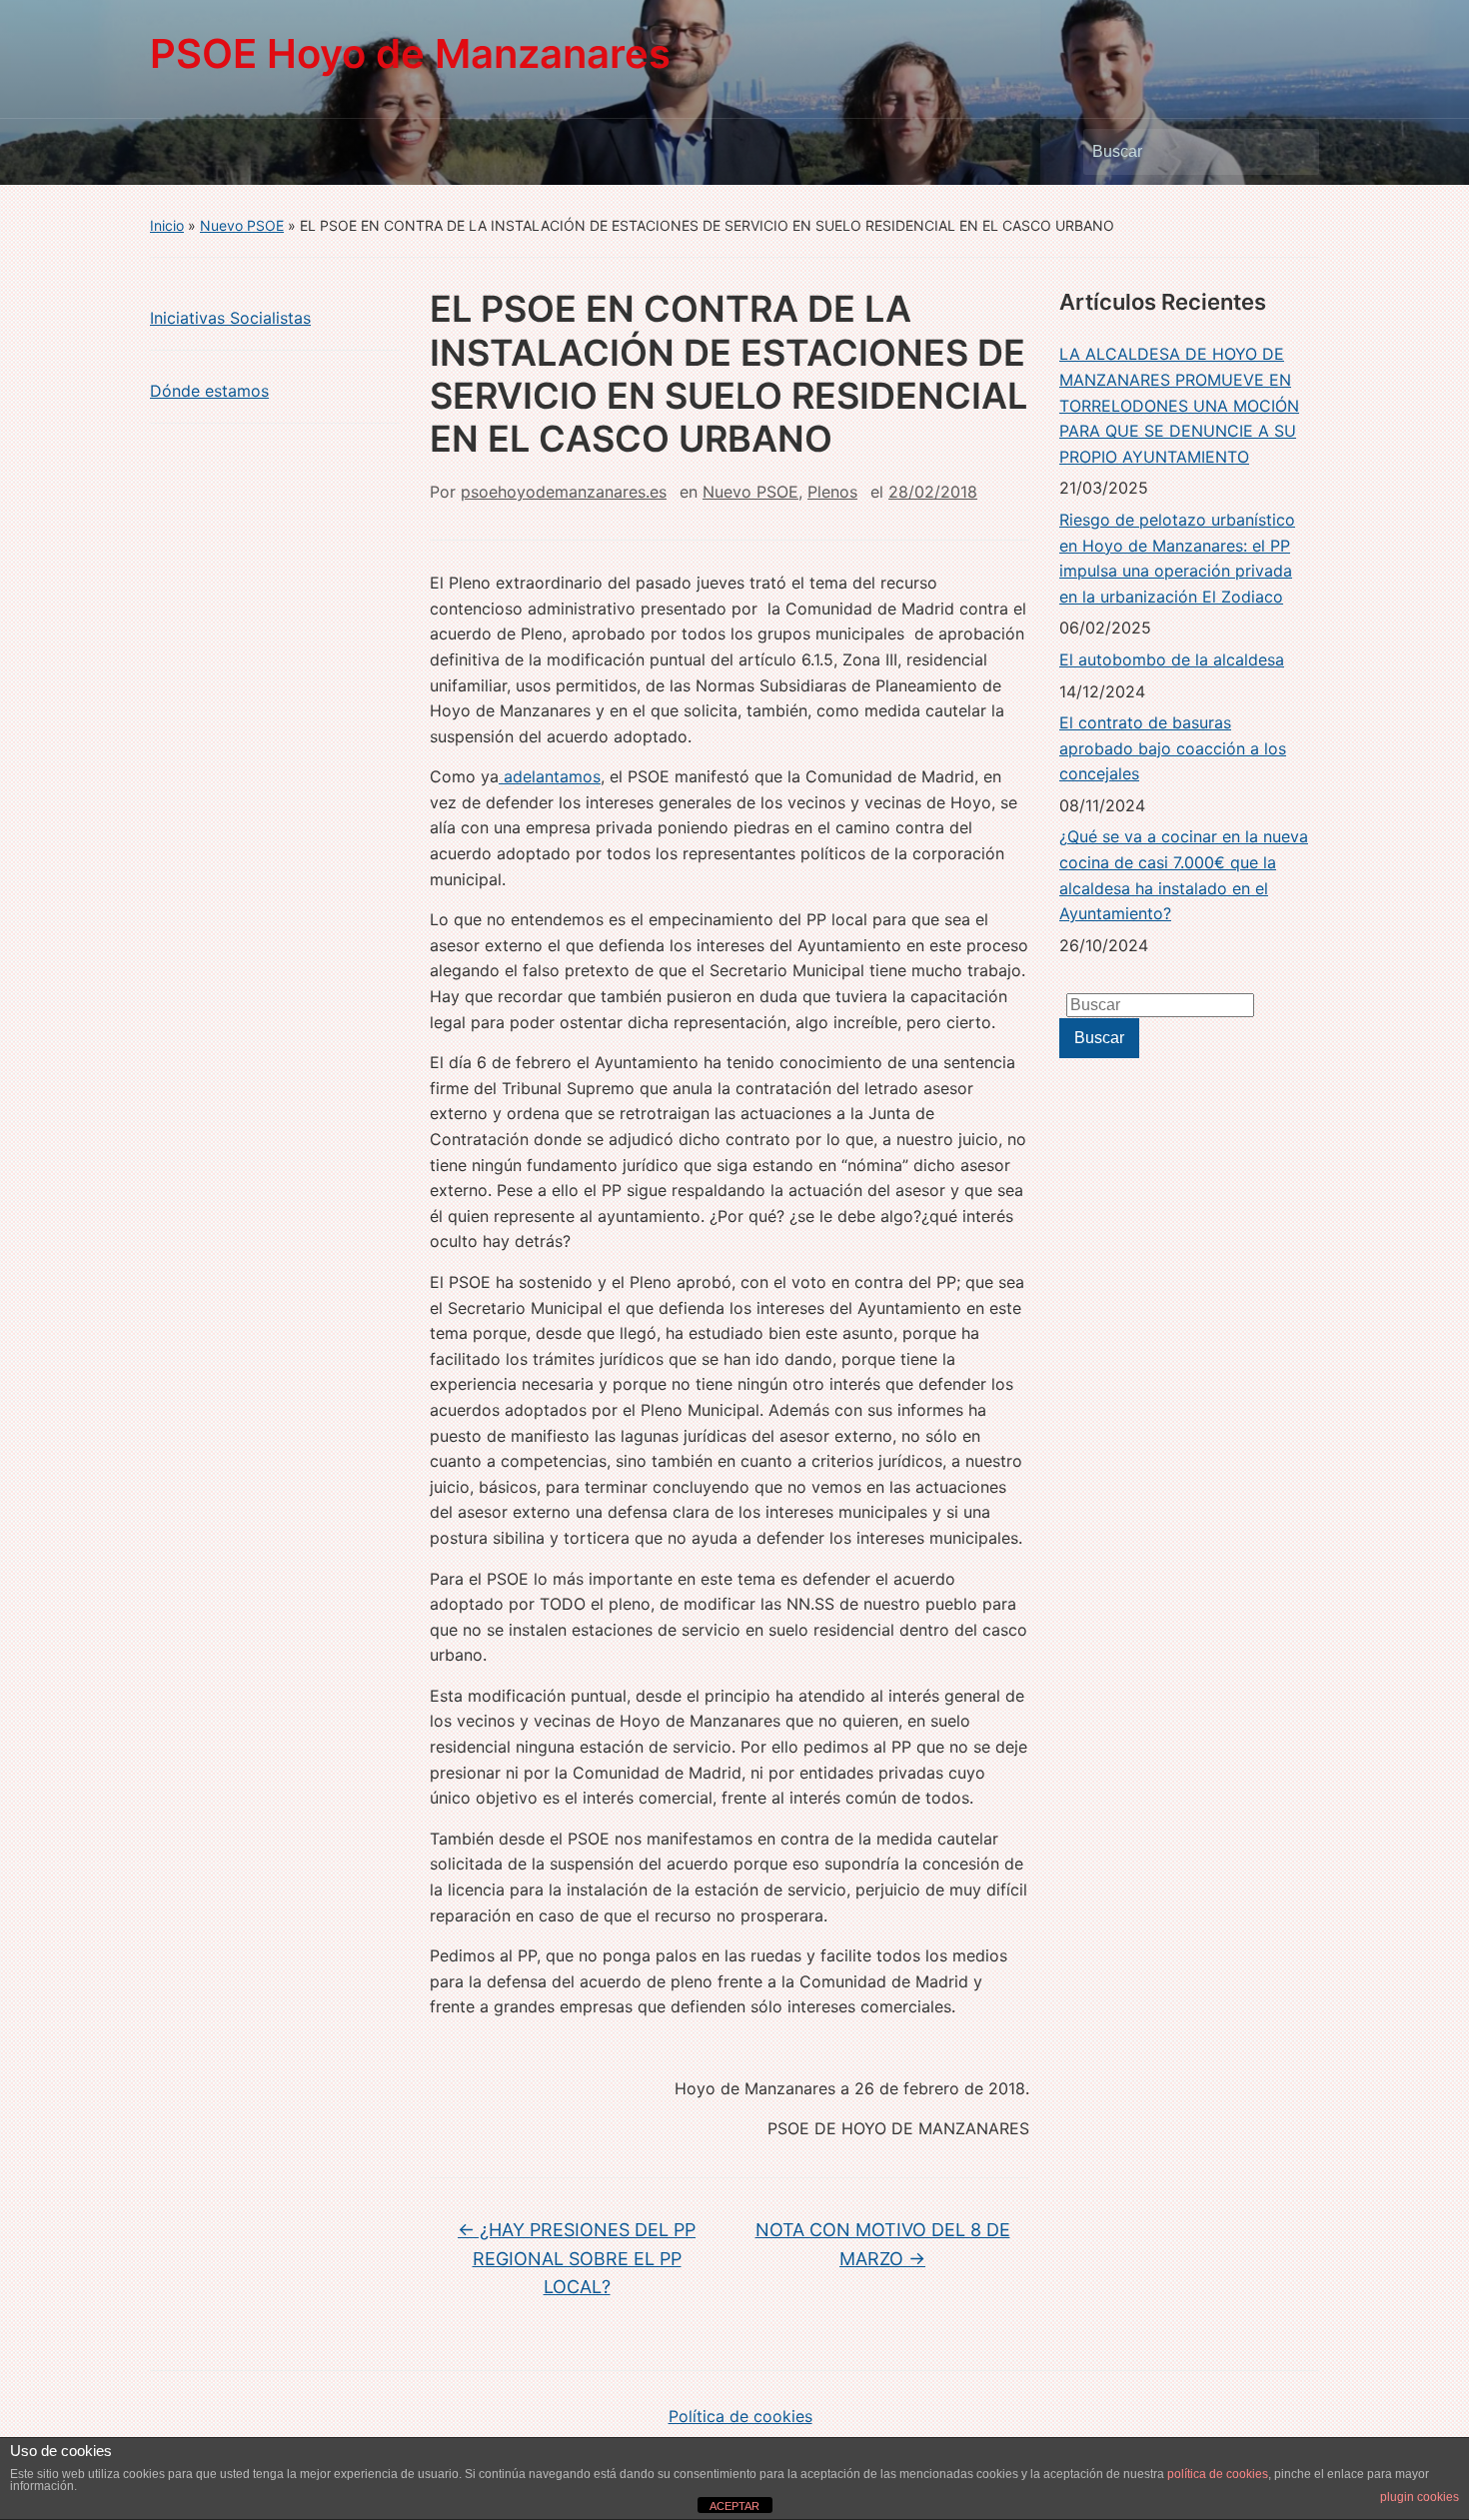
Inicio (167, 225)
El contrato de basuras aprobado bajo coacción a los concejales (1173, 748)
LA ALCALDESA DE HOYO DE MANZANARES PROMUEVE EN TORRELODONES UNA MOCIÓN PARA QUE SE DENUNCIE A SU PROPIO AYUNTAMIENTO (1179, 405)
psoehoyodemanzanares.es (564, 492)
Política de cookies (740, 2416)
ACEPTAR (734, 2506)
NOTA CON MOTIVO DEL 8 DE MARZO (883, 2244)
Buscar (1294, 152)
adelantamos (550, 776)
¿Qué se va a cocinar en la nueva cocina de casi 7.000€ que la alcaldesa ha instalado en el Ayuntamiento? (1184, 875)
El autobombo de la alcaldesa (1172, 659)
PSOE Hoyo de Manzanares (410, 53)
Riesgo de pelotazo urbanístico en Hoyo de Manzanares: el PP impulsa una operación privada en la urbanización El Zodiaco (1177, 558)
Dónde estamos (209, 391)
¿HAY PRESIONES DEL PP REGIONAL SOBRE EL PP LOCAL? (577, 2259)
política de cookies (1218, 2474)
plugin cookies (1420, 2497)
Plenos (832, 492)
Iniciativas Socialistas (230, 318)
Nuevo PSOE (242, 225)
